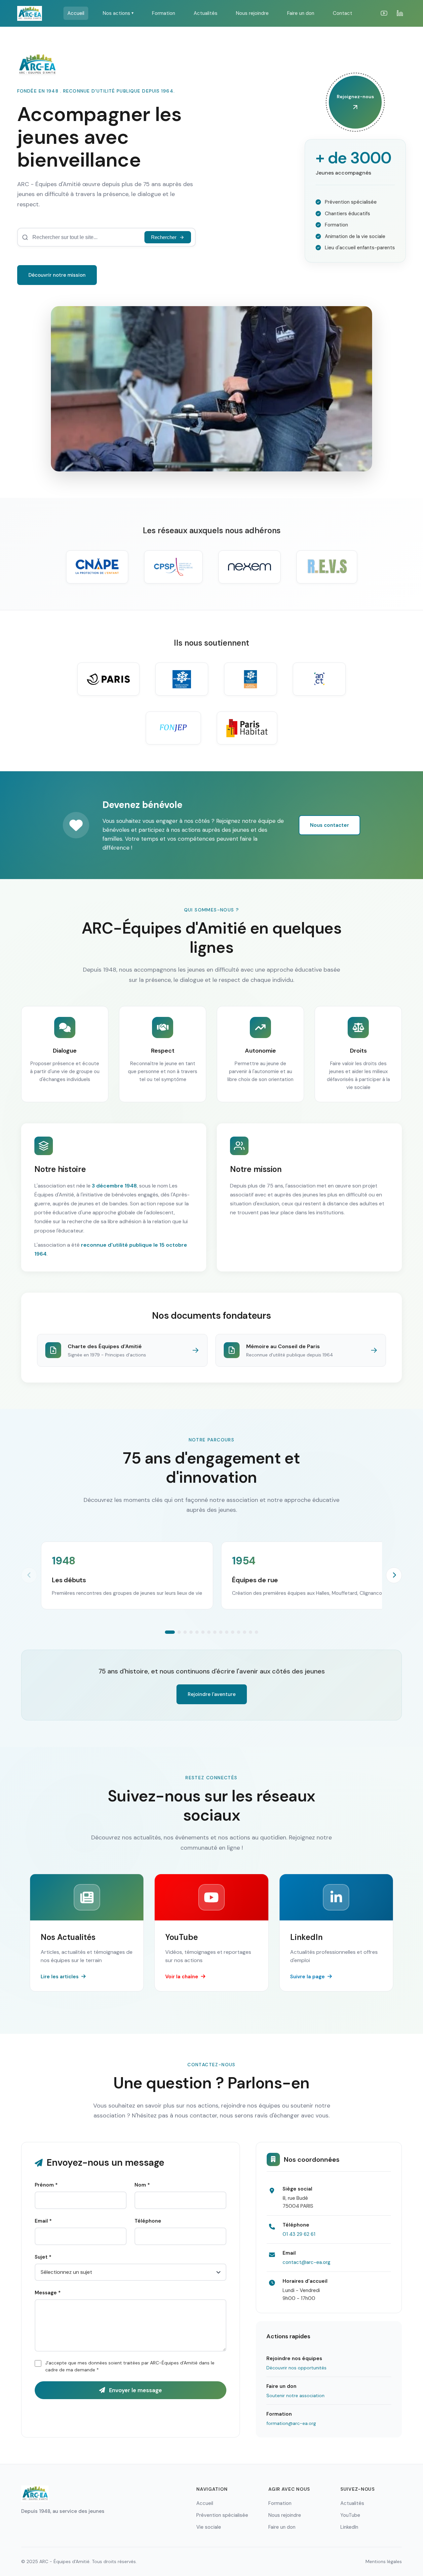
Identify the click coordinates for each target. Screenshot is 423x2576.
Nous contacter (329, 825)
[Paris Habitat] (247, 728)
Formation (164, 13)
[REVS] (327, 567)
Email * (43, 2221)
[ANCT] (319, 679)
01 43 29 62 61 (299, 2234)
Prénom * (46, 2185)
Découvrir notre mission (57, 275)
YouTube (350, 2515)
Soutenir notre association (295, 2395)
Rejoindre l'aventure (212, 1694)
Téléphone (148, 2221)
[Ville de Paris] (108, 679)
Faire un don (301, 13)
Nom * (142, 2185)
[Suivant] (394, 1575)
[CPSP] (173, 567)
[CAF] (182, 679)
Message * (48, 2293)
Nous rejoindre (252, 13)
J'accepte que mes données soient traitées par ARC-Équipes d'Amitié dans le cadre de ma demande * (130, 2366)
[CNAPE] (97, 567)
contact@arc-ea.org (307, 2262)
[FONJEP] (173, 728)
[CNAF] (250, 679)
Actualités (206, 13)
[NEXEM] (250, 567)
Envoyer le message (135, 2390)
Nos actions (118, 13)
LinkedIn (349, 2527)
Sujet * (43, 2257)
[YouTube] (384, 13)
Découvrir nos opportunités (296, 2368)
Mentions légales (384, 2561)
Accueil (76, 13)
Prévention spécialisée (222, 2515)
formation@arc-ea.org (291, 2423)
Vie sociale (209, 2527)
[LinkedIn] (400, 13)
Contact (343, 13)
